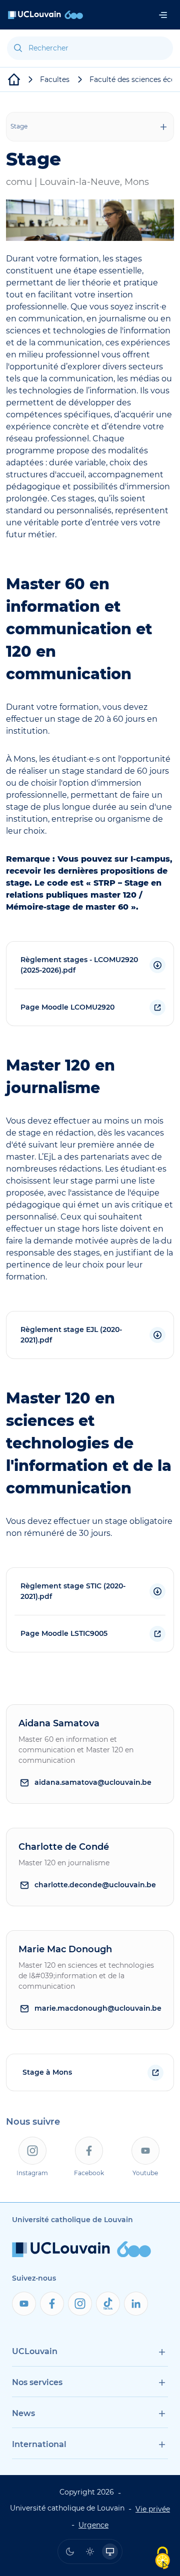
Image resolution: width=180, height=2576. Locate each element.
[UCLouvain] (14, 79)
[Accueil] (45, 15)
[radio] (70, 2552)
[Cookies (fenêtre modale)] (162, 2559)
